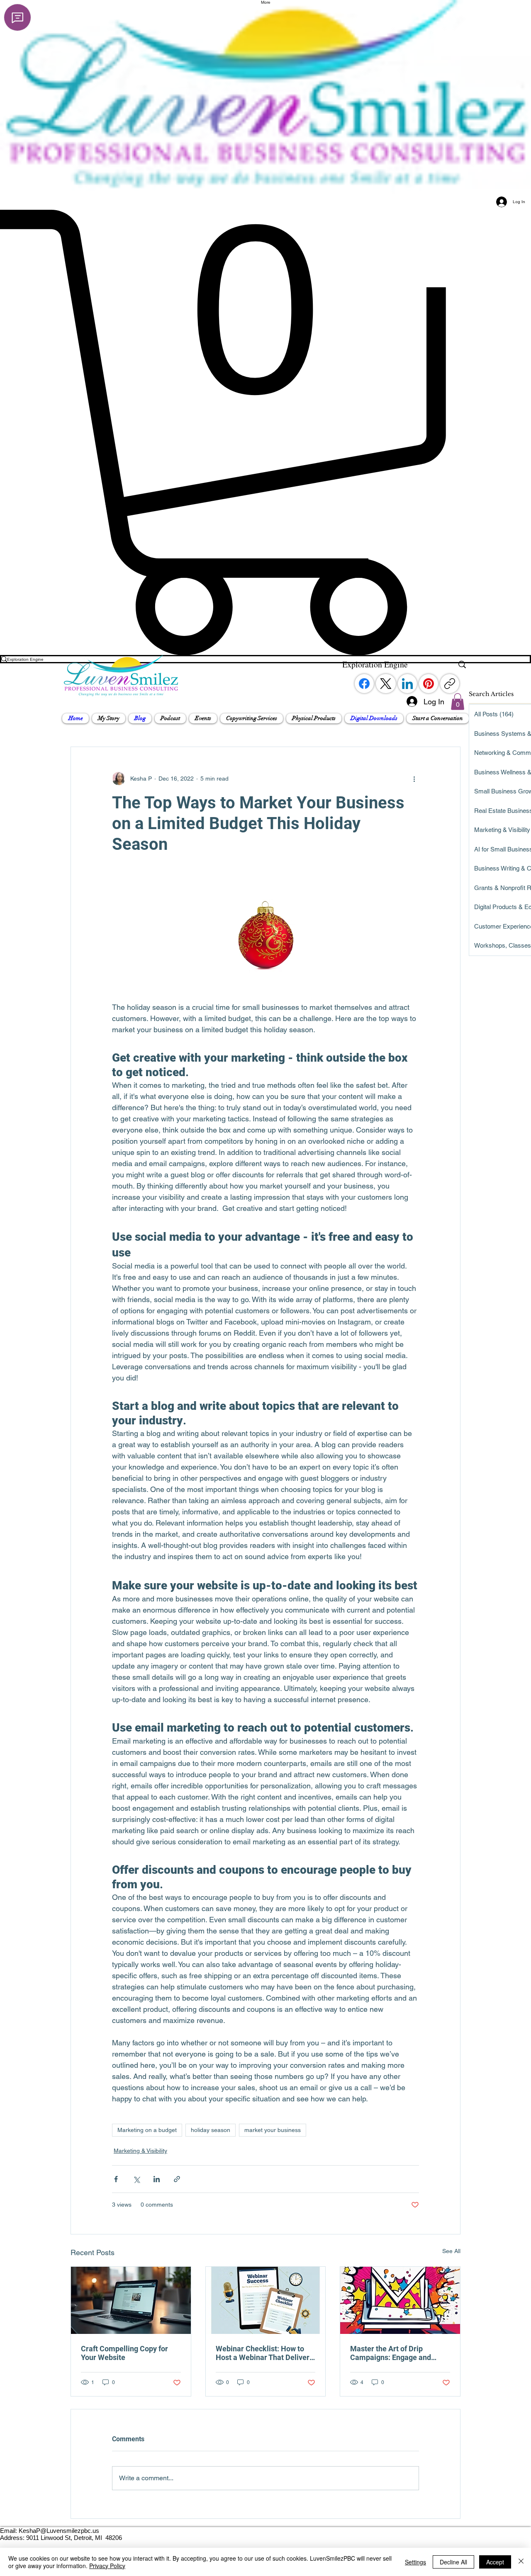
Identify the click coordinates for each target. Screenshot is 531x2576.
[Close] (521, 2562)
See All (451, 2251)
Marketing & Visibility (140, 2151)
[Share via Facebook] (116, 2179)
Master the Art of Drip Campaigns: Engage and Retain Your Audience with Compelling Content (394, 2353)
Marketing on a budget (147, 2130)
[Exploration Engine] (462, 665)
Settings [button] (415, 2562)
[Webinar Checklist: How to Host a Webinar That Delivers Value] (266, 2300)
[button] (109, 718)
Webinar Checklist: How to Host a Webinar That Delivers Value (264, 2353)
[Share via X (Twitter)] (136, 2179)
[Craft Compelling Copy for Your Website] (131, 2300)
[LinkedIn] (407, 684)
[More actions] (414, 779)
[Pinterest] (429, 684)
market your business (273, 2130)
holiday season (211, 2130)
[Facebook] (364, 684)
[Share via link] (177, 2179)
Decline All (453, 2562)
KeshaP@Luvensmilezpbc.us (59, 2531)
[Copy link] (450, 684)
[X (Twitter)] (386, 684)
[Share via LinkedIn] (157, 2179)
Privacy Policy (107, 2566)
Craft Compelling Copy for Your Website (124, 2353)
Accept (495, 2562)
